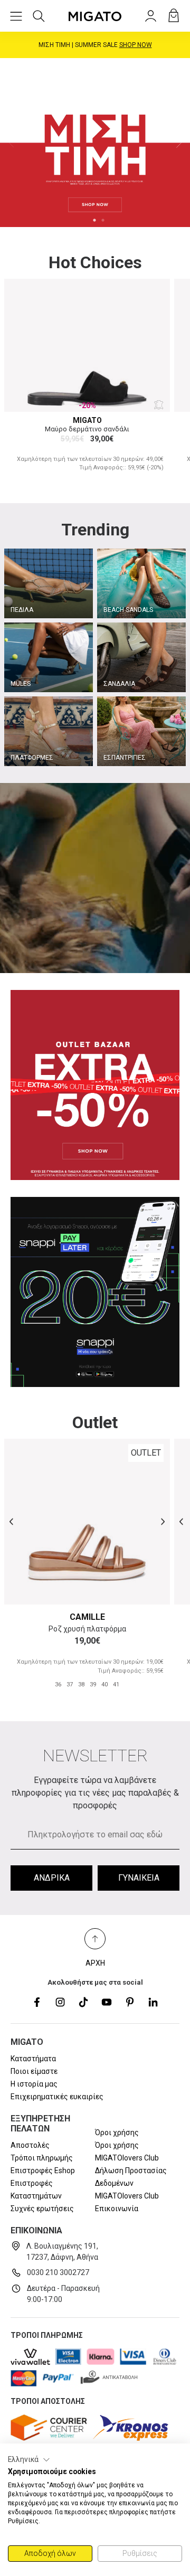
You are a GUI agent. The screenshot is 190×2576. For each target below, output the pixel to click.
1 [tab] (94, 220)
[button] (29, 2460)
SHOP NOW (139, 45)
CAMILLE (87, 1617)
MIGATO (87, 420)
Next (179, 143)
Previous (11, 143)
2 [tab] (103, 220)
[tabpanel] (95, 143)
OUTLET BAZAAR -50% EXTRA (95, 45)
